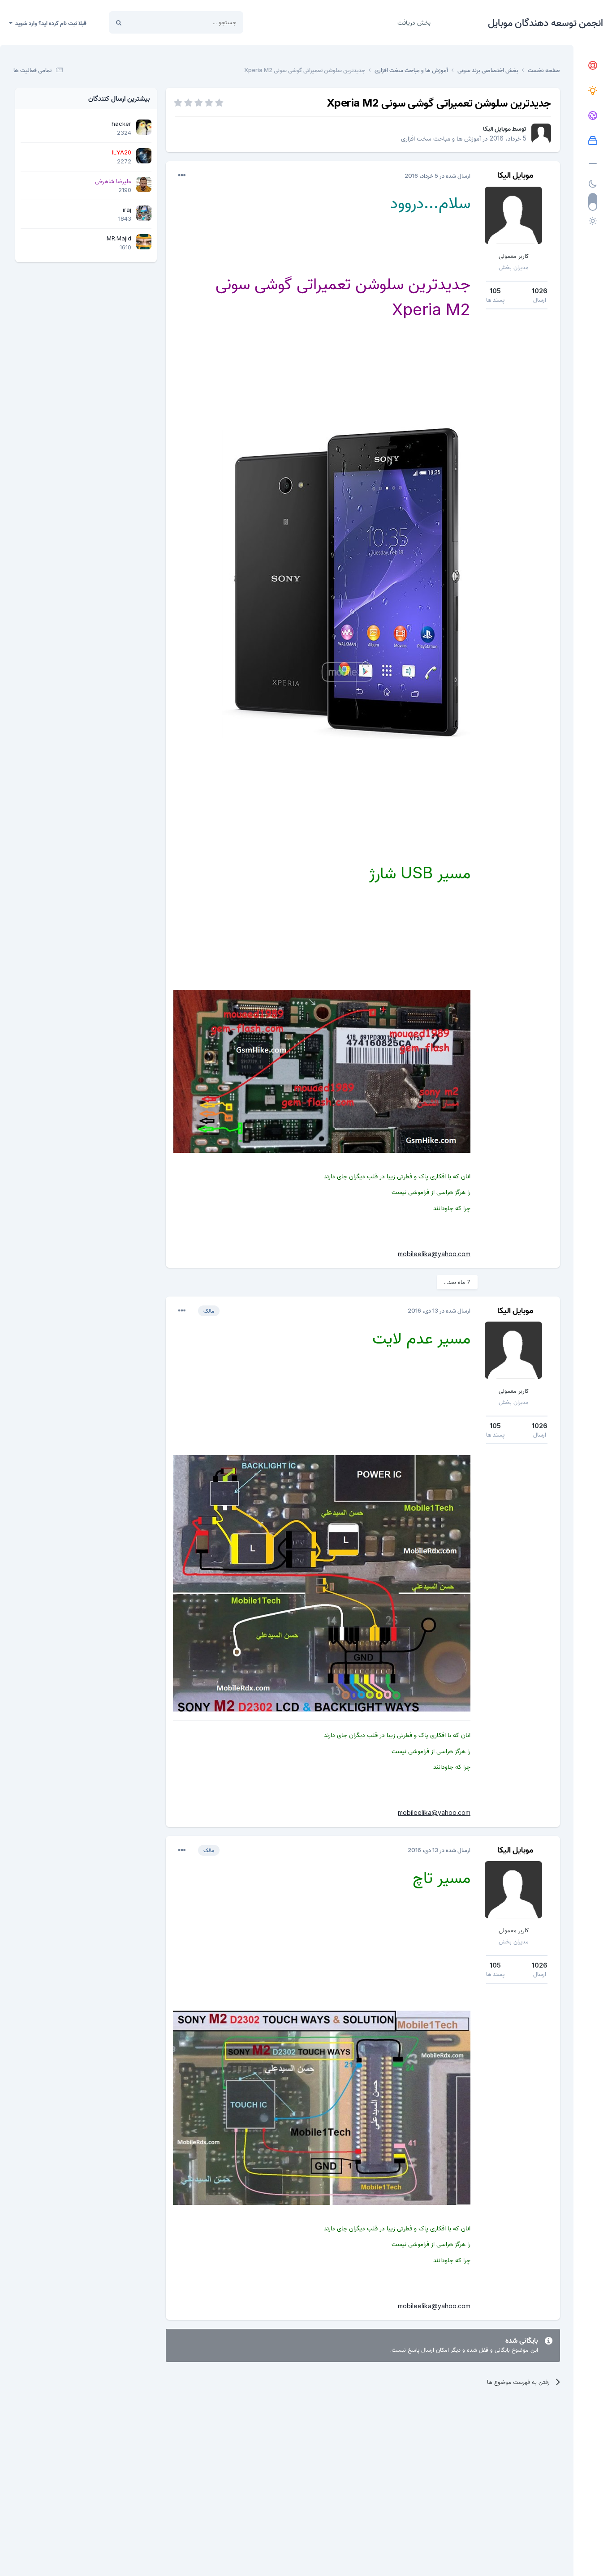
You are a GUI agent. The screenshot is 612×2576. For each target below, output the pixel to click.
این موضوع (153, 22)
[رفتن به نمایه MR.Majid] (144, 242)
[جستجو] (119, 22)
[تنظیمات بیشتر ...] (182, 175)
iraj (127, 210)
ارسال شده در (437, 175)
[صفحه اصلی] (593, 66)
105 (495, 291)
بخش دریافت (414, 22)
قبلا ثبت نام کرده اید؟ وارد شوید (50, 23)
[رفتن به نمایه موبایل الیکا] (541, 133)
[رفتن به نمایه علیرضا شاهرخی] (144, 184)
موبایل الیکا (497, 128)
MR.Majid (119, 238)
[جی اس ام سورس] (593, 91)
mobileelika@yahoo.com (434, 1254)
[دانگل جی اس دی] (593, 116)
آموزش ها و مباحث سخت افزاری (441, 138)
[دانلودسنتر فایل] (593, 141)
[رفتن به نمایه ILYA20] (144, 156)
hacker (121, 124)
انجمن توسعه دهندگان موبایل (545, 22)
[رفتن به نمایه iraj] (144, 213)
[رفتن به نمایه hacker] (144, 127)
